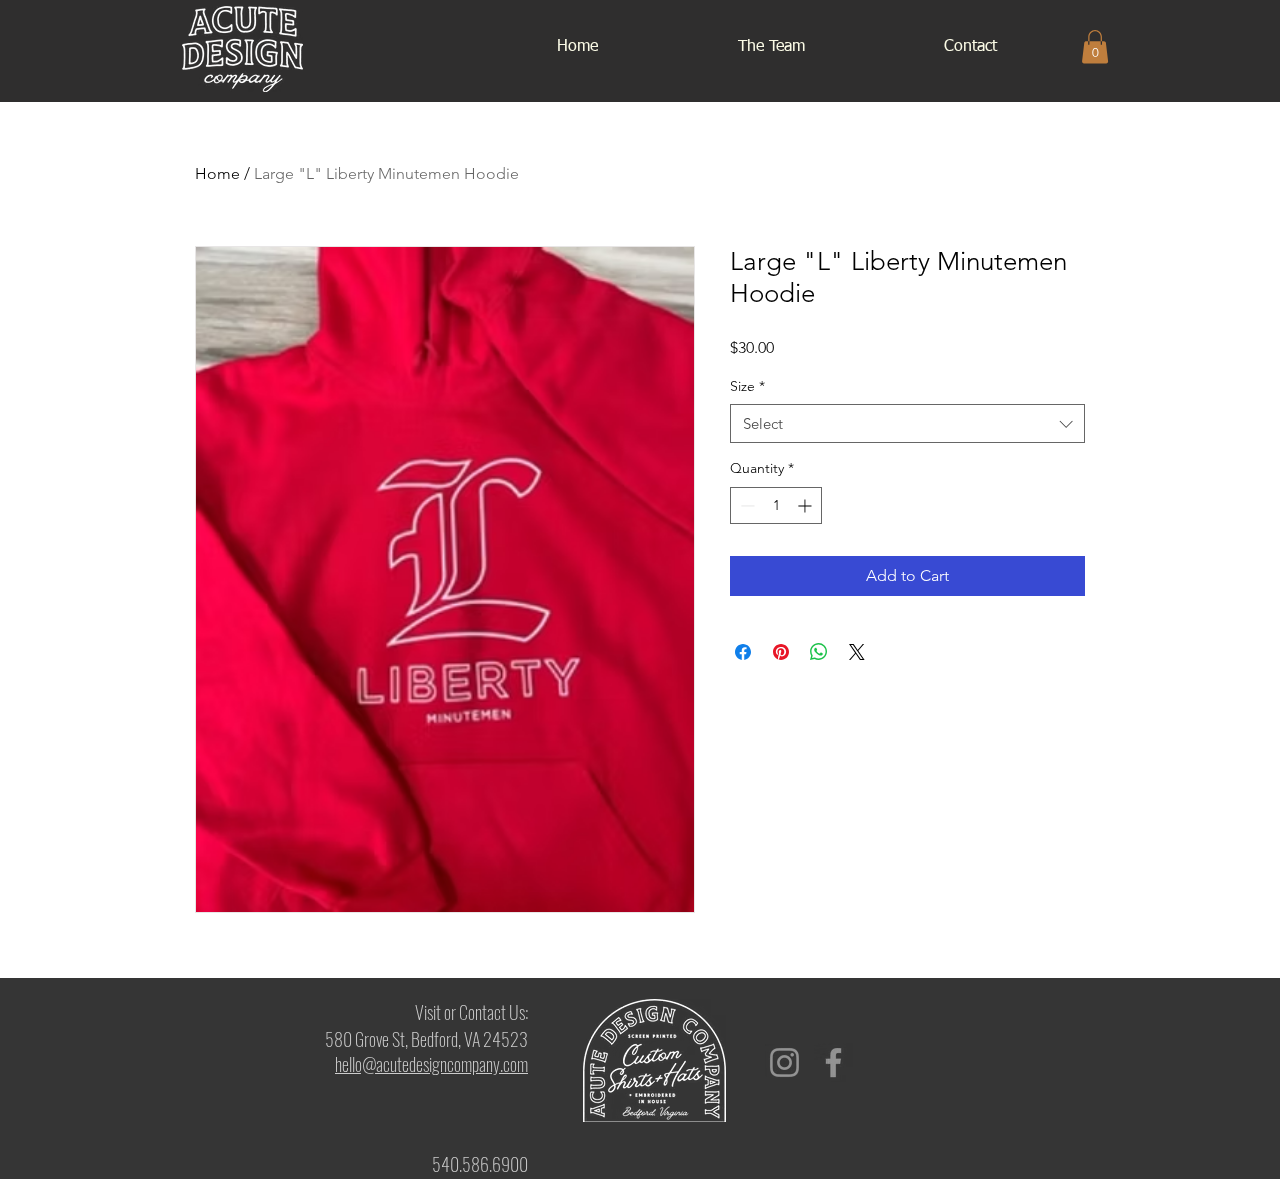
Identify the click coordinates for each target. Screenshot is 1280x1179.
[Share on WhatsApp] (819, 652)
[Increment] (806, 505)
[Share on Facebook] (743, 652)
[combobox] (907, 423)
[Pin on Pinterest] (781, 652)
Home (217, 173)
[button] (1095, 46)
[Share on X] (857, 652)
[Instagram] (784, 1062)
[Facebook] (833, 1062)
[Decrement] (745, 505)
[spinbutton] (776, 505)
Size (747, 386)
